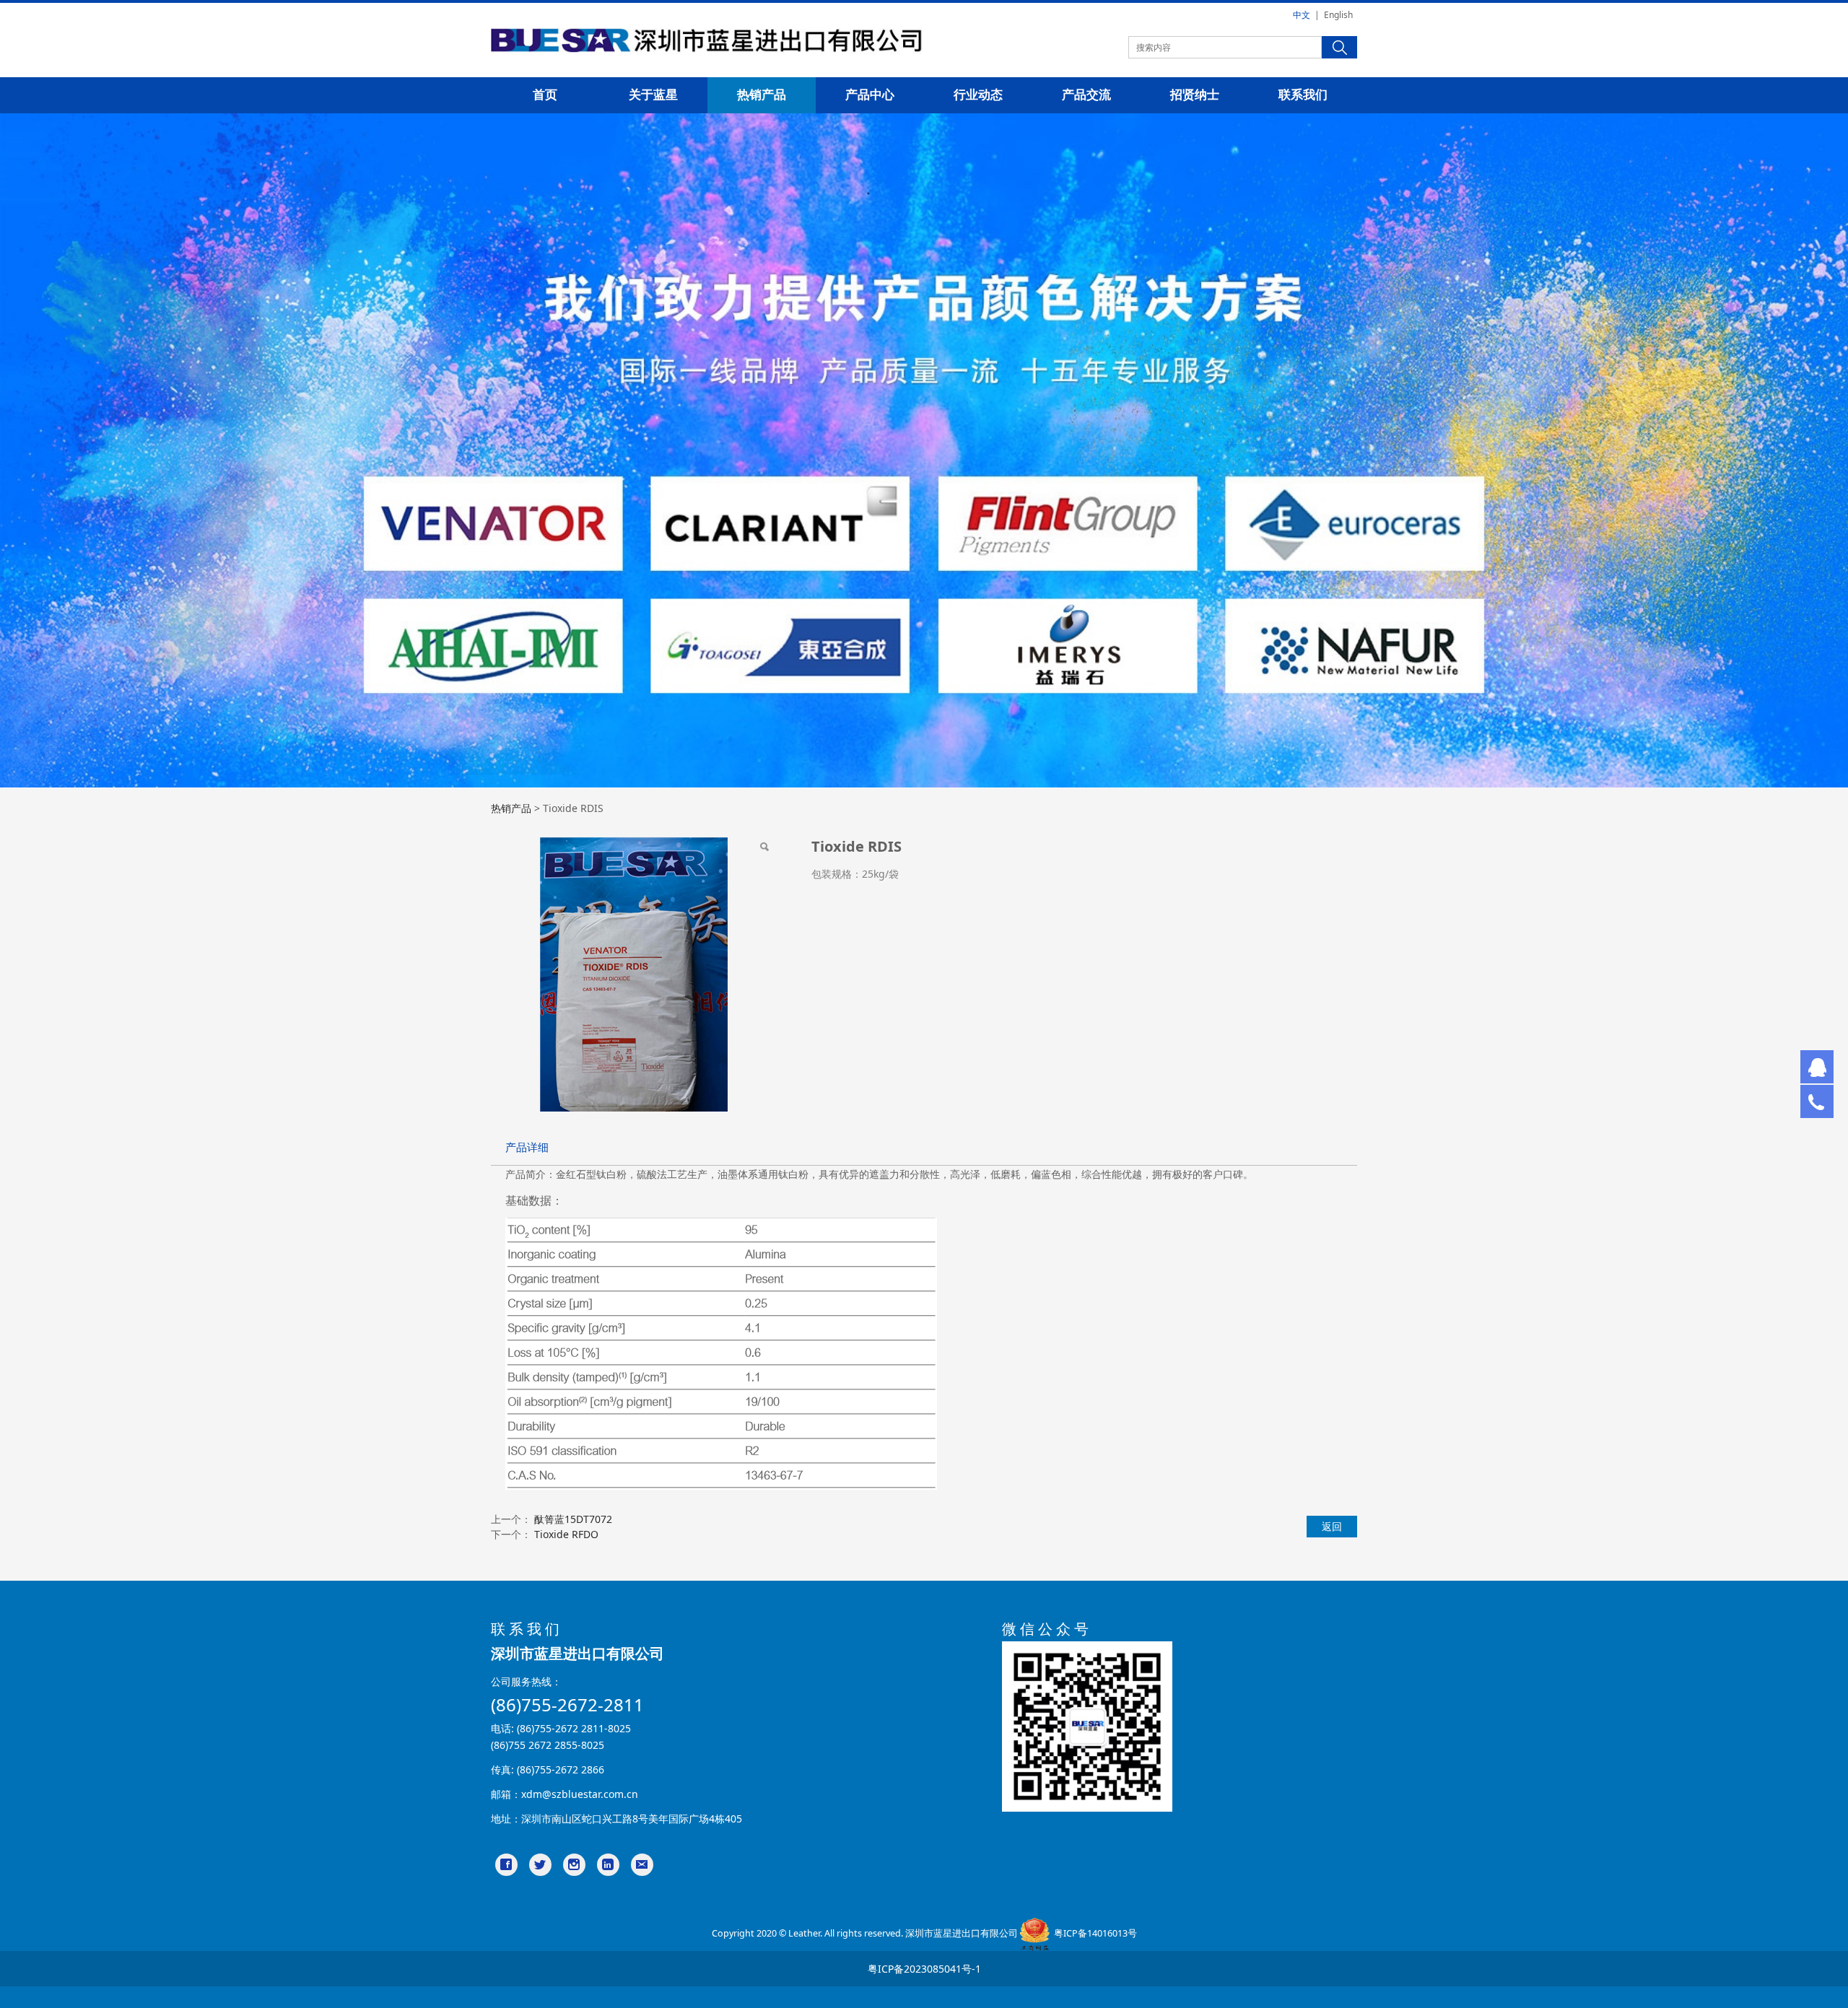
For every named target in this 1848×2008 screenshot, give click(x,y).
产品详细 (527, 1147)
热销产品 (762, 95)
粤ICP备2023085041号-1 (924, 1969)
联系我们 (1303, 95)
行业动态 (978, 95)
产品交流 (1086, 95)
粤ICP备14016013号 (1095, 1933)
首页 (545, 95)
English (1338, 15)
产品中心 (870, 95)
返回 (1332, 1526)
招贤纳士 (1195, 95)
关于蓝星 (653, 95)
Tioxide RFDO (566, 1534)
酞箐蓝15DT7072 (573, 1519)
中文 (1302, 15)
